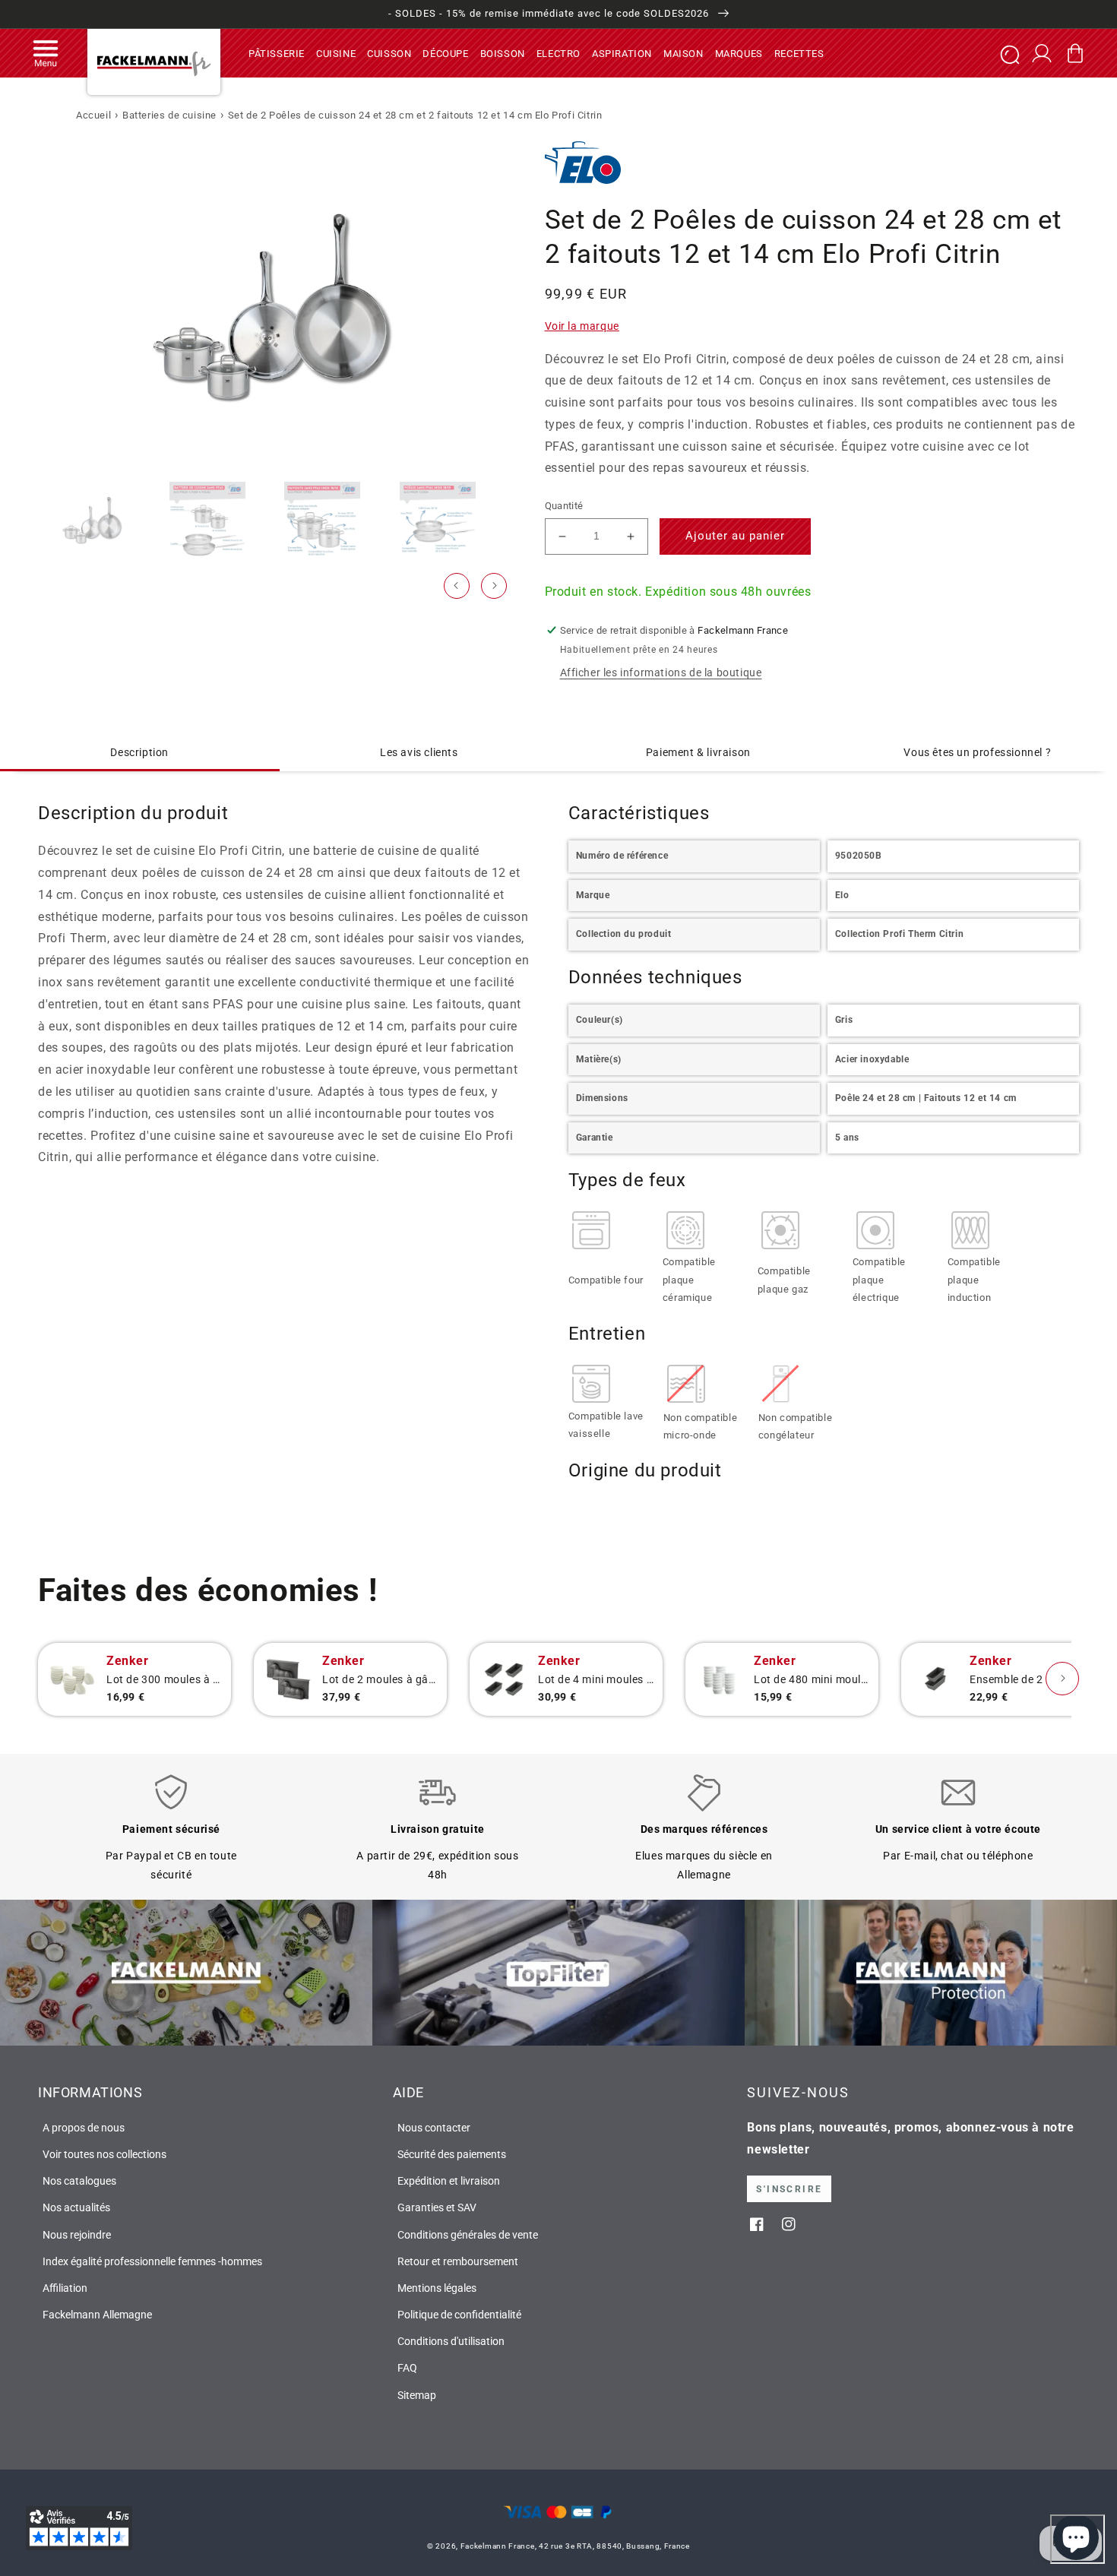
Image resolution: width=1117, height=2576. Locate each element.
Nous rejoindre (77, 2235)
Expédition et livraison (449, 2181)
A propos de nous (84, 2128)
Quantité (564, 506)
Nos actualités (76, 2207)
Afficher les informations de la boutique (661, 672)
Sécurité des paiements (452, 2154)
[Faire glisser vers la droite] (494, 586)
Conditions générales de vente (468, 2235)
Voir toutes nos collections (104, 2154)
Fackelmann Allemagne (97, 2315)
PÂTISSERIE (277, 53)
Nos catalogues (79, 2181)
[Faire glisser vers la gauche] (457, 586)
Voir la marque (582, 326)
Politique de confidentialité (459, 2315)
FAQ (407, 2368)
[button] (46, 53)
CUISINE (336, 53)
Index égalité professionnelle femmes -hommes (152, 2261)
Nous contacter (434, 2128)
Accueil (93, 115)
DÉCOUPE (445, 53)
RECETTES (799, 53)
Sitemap (417, 2395)
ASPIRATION (622, 53)
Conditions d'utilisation (451, 2341)
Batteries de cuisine (169, 115)
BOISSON (503, 53)
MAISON (683, 53)
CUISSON (389, 53)
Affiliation (65, 2288)
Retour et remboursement (458, 2261)
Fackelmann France (498, 2546)
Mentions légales (437, 2288)
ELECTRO (558, 53)
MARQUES (739, 53)
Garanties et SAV (437, 2207)
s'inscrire (789, 2189)
